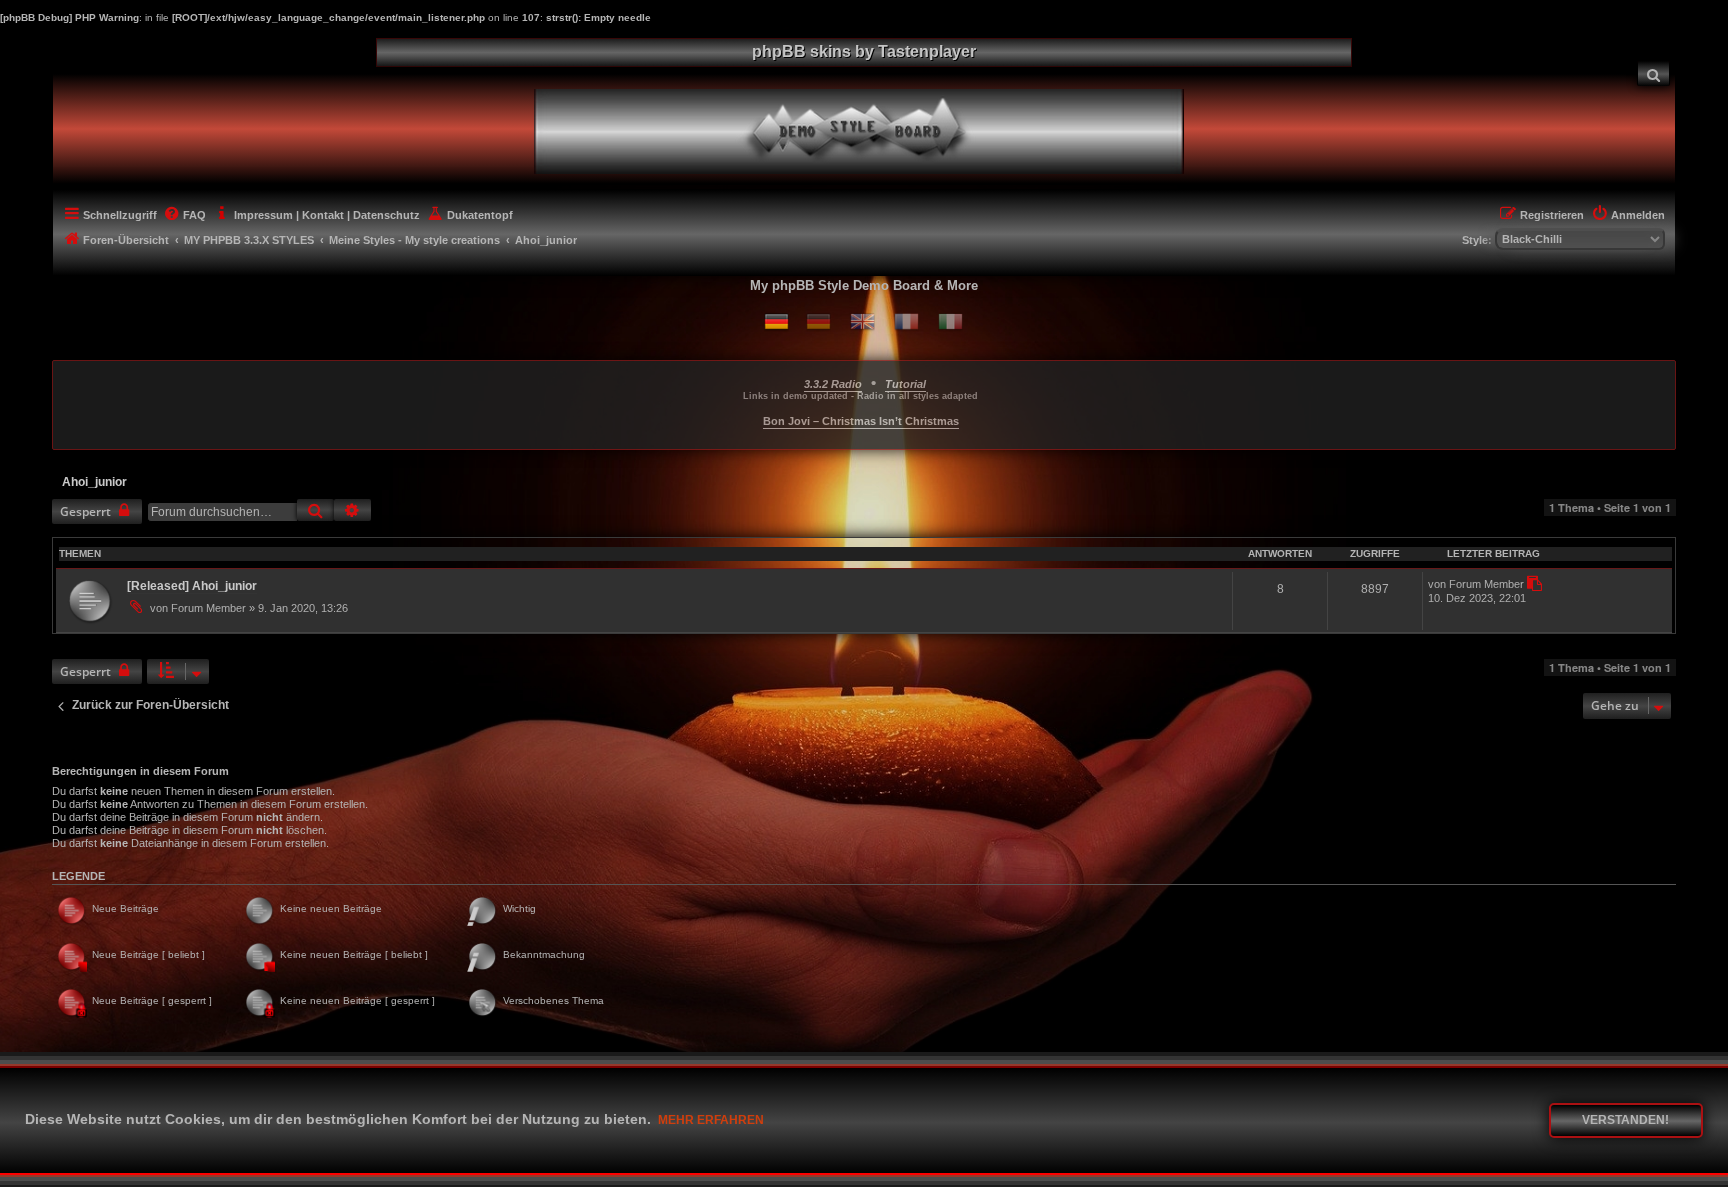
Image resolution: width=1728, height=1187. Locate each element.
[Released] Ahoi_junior (192, 586)
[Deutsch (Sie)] (818, 321)
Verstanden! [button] (1625, 1120)
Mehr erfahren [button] (711, 1120)
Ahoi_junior (94, 482)
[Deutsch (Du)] (776, 321)
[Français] (906, 321)
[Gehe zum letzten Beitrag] (1533, 583)
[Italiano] (950, 321)
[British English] (862, 321)
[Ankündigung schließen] (1663, 372)
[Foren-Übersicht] (875, 129)
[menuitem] (1654, 73)
